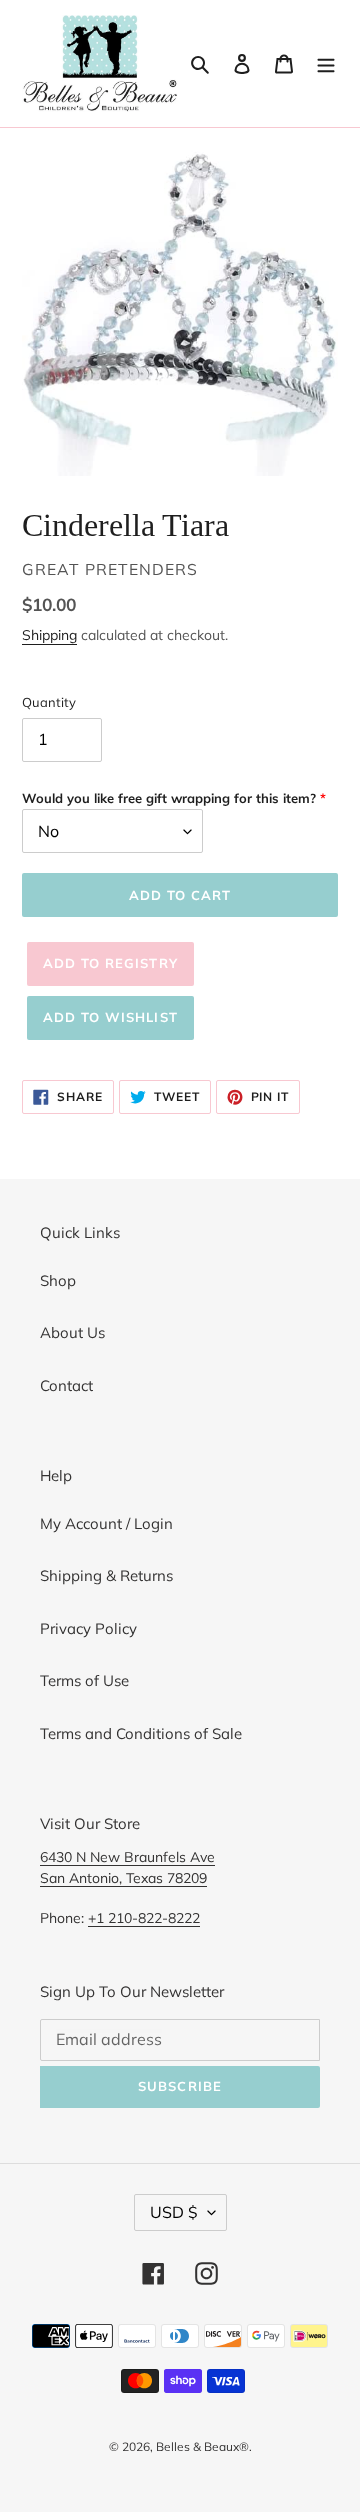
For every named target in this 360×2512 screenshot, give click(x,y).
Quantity (49, 702)
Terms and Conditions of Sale (141, 1733)
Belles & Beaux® (202, 2446)
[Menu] (326, 63)
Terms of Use (84, 1680)
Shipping (49, 634)
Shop (58, 1280)
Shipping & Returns (106, 1575)
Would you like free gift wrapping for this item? (169, 798)
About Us (72, 1332)
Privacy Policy (88, 1628)
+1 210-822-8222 (144, 1917)
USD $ (174, 2212)
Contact (66, 1385)
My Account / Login (106, 1523)
